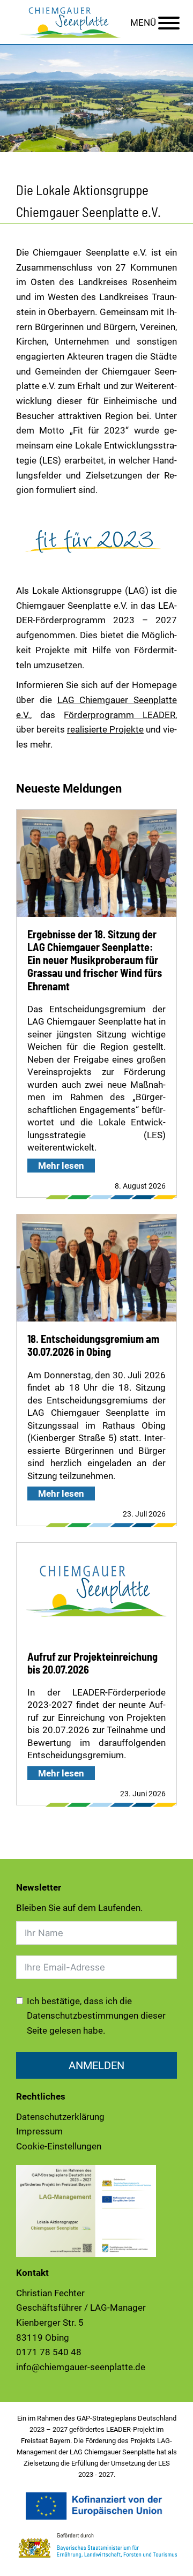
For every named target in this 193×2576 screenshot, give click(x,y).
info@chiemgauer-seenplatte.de (81, 2367)
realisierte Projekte (105, 729)
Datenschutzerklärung (60, 2117)
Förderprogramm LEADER (120, 715)
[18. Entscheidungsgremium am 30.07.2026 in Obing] (96, 1276)
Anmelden (96, 2065)
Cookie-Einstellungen (59, 2146)
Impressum (39, 2131)
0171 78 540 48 (49, 2352)
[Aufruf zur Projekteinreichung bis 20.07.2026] (96, 1591)
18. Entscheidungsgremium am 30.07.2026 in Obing (93, 1345)
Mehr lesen (61, 1166)
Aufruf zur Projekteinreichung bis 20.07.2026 (92, 1663)
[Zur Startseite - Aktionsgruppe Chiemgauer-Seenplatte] (70, 21)
